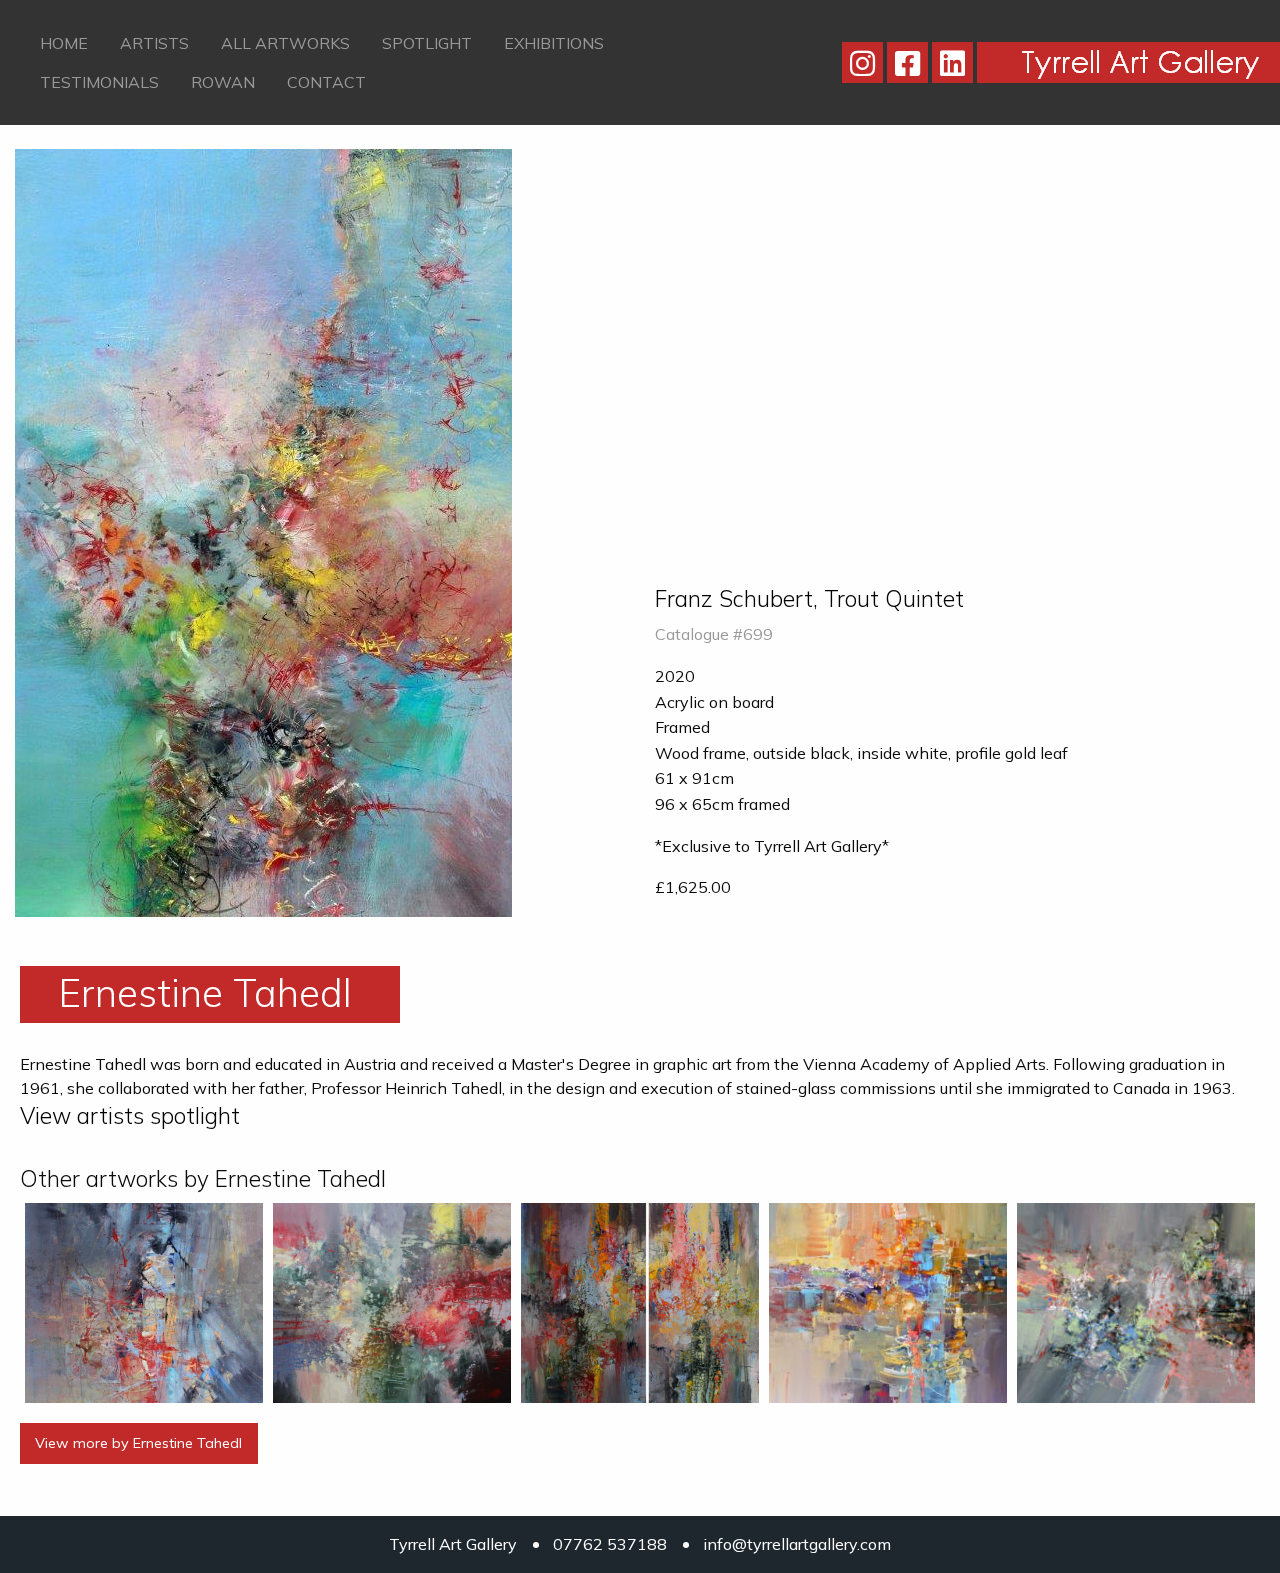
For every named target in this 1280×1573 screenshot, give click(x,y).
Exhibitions (554, 43)
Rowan (223, 82)
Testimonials (99, 82)
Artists (154, 43)
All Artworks (285, 43)
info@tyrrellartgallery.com (797, 1544)
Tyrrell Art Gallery (453, 1544)
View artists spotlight (130, 1115)
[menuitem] (64, 43)
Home (64, 43)
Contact (326, 82)
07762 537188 (610, 1544)
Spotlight (427, 43)
